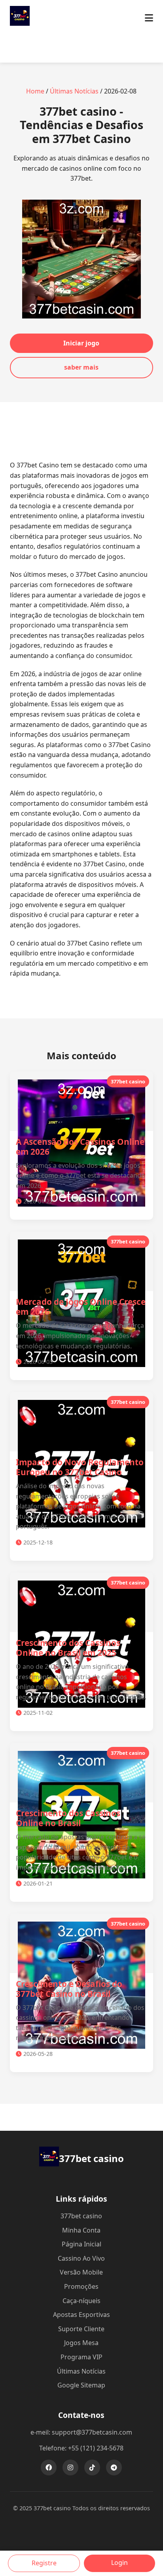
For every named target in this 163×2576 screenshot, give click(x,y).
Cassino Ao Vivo (81, 2258)
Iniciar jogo (81, 343)
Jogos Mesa (81, 2343)
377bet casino (81, 2216)
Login (119, 2563)
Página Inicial (81, 2244)
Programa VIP (81, 2357)
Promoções (81, 2286)
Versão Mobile (81, 2272)
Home (35, 91)
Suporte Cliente (81, 2329)
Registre (44, 2563)
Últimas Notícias (74, 91)
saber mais (81, 367)
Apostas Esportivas (81, 2315)
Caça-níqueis (81, 2301)
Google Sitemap (81, 2385)
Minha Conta (81, 2230)
